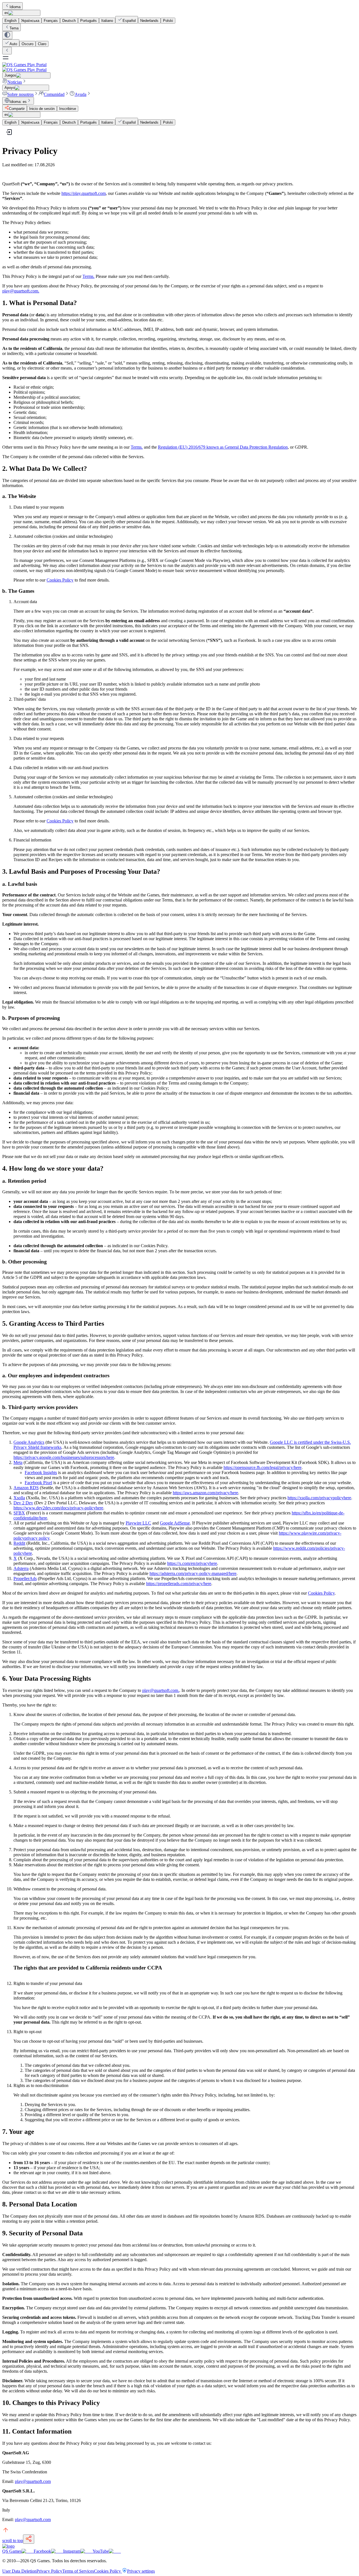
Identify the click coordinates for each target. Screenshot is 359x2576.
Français (51, 21)
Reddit (19, 1543)
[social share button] (29, 2539)
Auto (13, 44)
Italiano (107, 21)
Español (129, 21)
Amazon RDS (26, 1488)
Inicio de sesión (42, 109)
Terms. (88, 276)
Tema (14, 28)
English (11, 21)
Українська (30, 21)
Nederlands (149, 21)
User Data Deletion (19, 2571)
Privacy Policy (49, 2571)
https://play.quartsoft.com (84, 193)
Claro (42, 44)
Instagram (72, 2551)
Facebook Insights (41, 1473)
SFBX (19, 1513)
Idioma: (18, 102)
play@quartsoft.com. (21, 291)
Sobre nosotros (20, 94)
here (64, 1457)
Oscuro (27, 44)
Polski (168, 21)
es (6, 13)
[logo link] (8, 2546)
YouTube (101, 2551)
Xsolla (19, 1498)
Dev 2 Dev (23, 1503)
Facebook (42, 2551)
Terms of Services (78, 2571)
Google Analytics (29, 1442)
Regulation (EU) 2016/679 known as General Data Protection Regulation (223, 447)
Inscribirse (68, 109)
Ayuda (80, 94)
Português (88, 21)
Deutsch (69, 21)
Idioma (15, 7)
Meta (18, 1462)
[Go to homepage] (179, 67)
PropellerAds (25, 1578)
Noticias (15, 82)
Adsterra (21, 1568)
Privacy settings (141, 2571)
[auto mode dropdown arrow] (7, 35)
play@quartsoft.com (33, 2481)
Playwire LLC (138, 1523)
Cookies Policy (60, 580)
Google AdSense (175, 1523)
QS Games (12, 2551)
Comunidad (54, 94)
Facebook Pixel (38, 1483)
